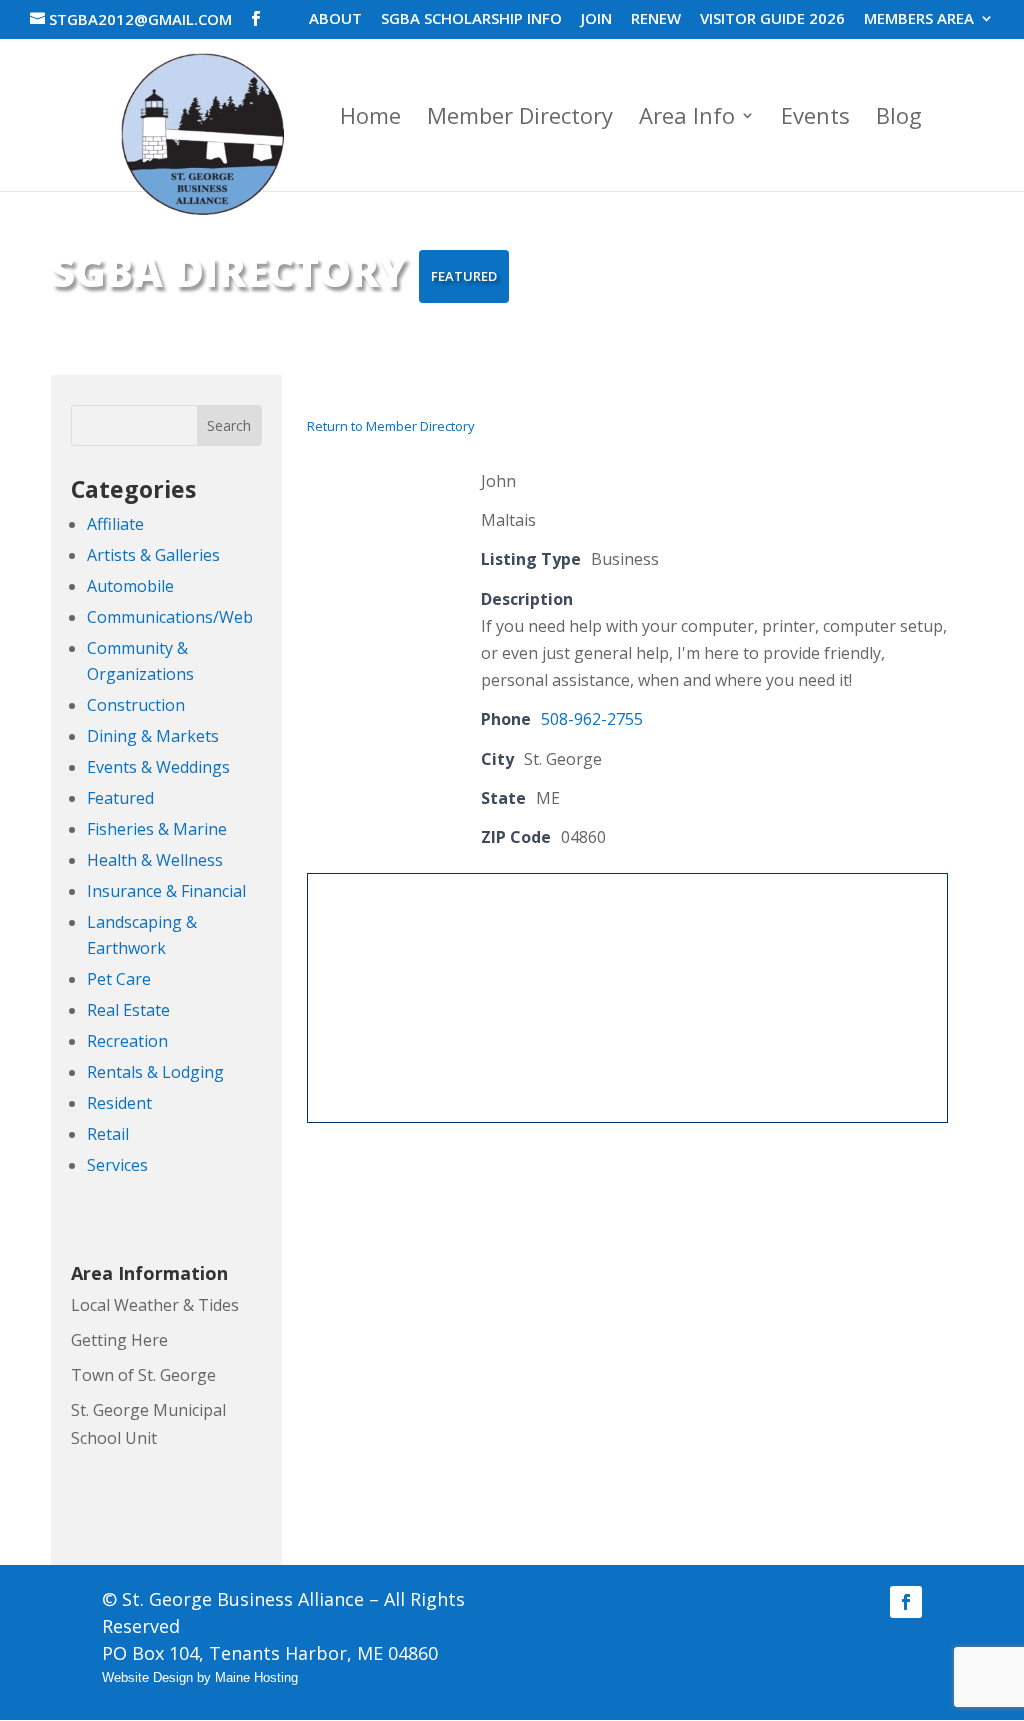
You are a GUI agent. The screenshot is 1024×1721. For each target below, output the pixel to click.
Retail (108, 1134)
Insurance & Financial (166, 891)
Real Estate (128, 1010)
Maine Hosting (256, 1677)
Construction (136, 705)
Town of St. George (143, 1375)
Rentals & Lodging (155, 1072)
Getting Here (119, 1340)
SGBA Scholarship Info (471, 19)
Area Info (687, 119)
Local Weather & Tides (155, 1305)
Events (815, 119)
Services (117, 1165)
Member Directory (520, 119)
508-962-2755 (592, 719)
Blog (899, 119)
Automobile (130, 586)
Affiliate (115, 524)
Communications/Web (170, 617)
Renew (656, 19)
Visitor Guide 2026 (772, 19)
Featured (120, 798)
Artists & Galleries (153, 555)
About (335, 19)
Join (596, 19)
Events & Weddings (158, 767)
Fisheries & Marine (157, 829)
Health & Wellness (155, 860)
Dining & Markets (153, 736)
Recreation (127, 1041)
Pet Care (119, 979)
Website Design (147, 1677)
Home (370, 119)
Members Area (919, 19)
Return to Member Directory (391, 426)
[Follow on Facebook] (906, 1602)
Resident (119, 1103)
